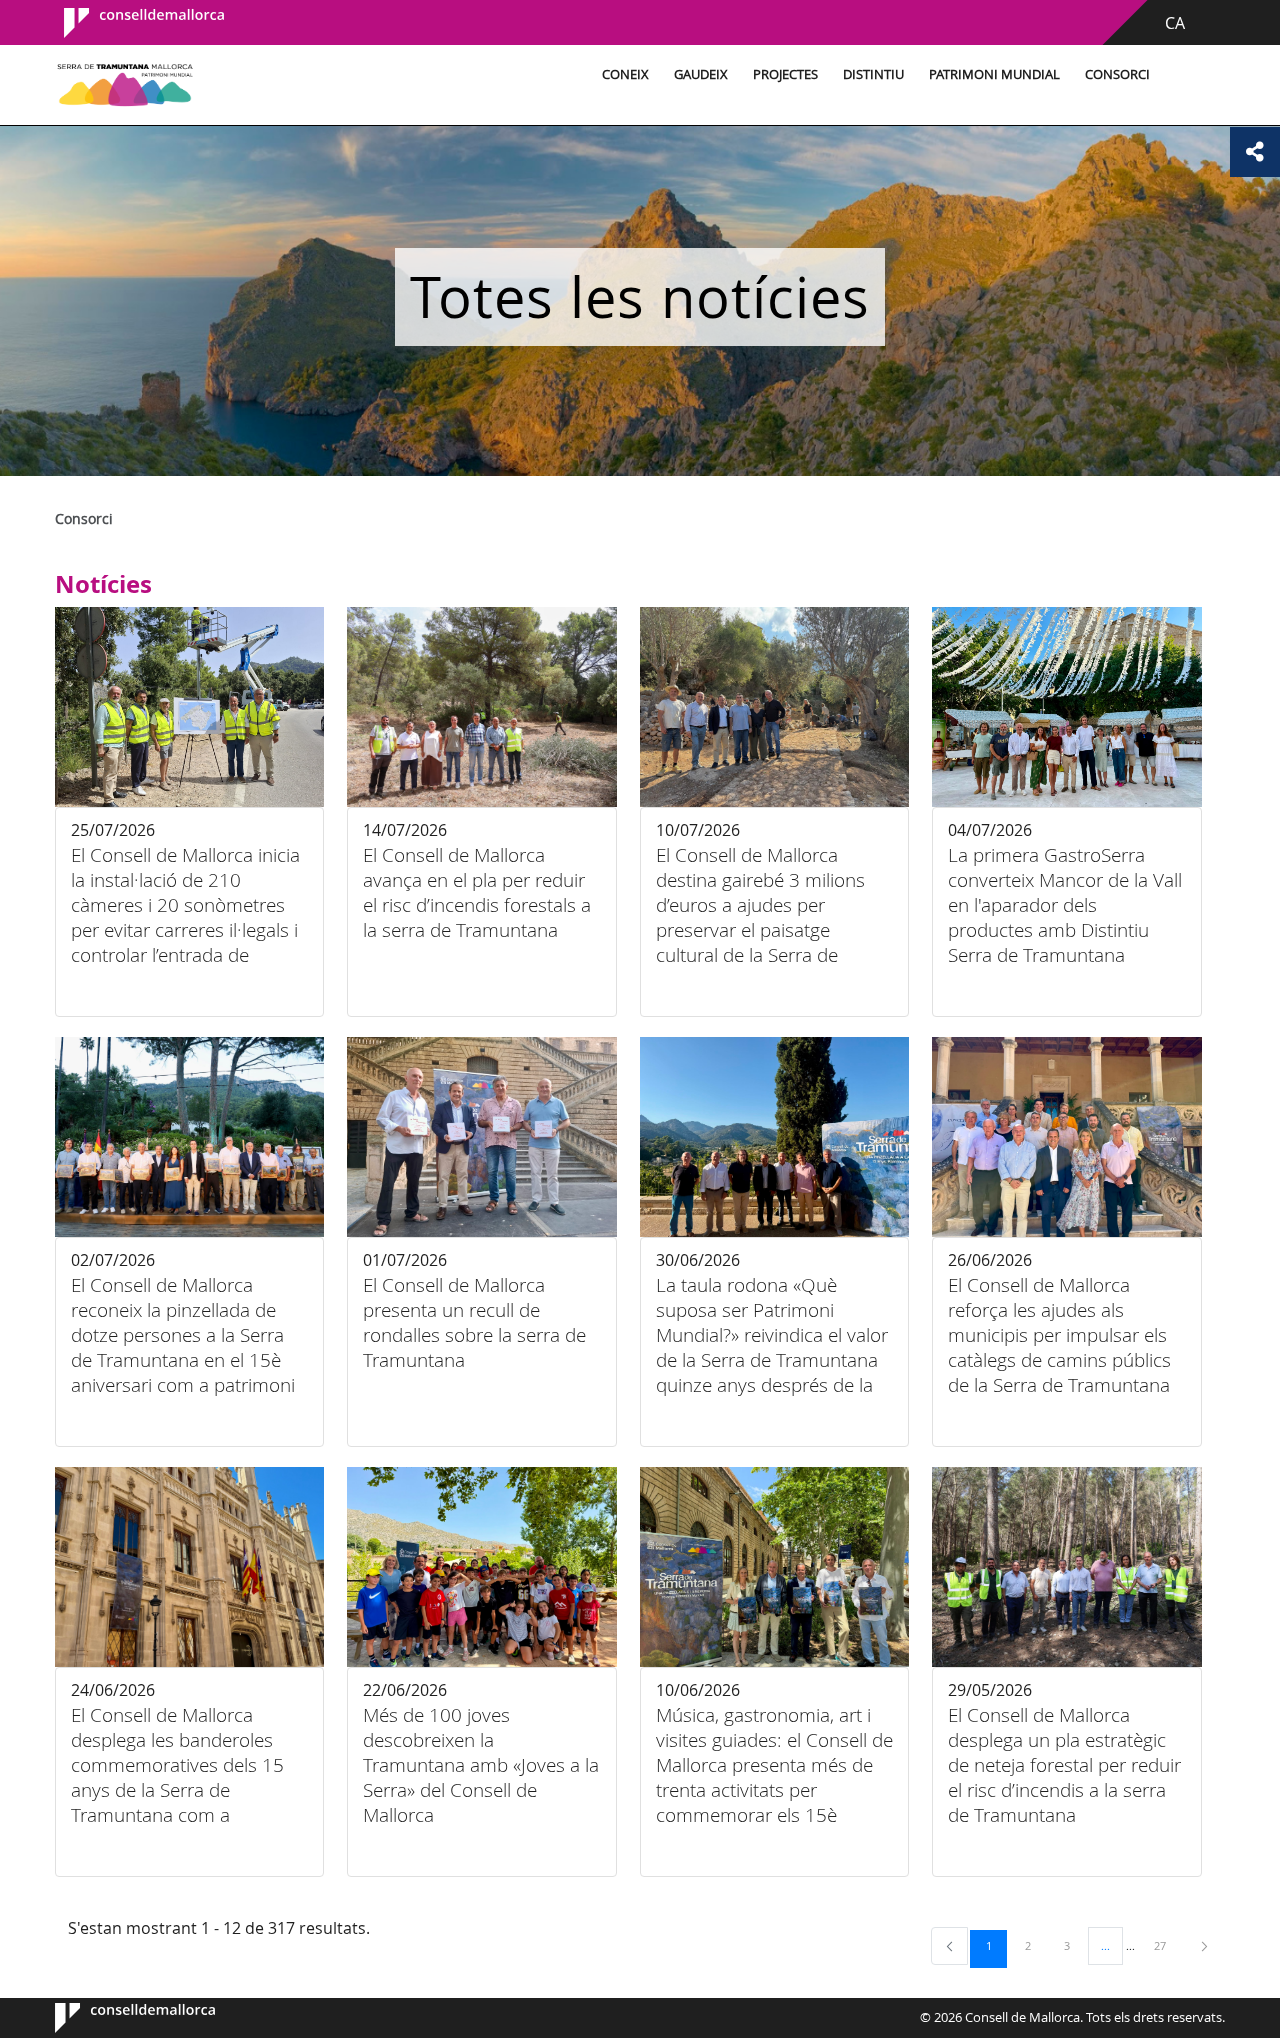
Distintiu (873, 74)
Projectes (785, 74)
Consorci (1117, 74)
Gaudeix (701, 74)
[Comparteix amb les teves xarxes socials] (1255, 152)
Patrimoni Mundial (994, 74)
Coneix (625, 74)
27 (1167, 1945)
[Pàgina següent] (1204, 1945)
